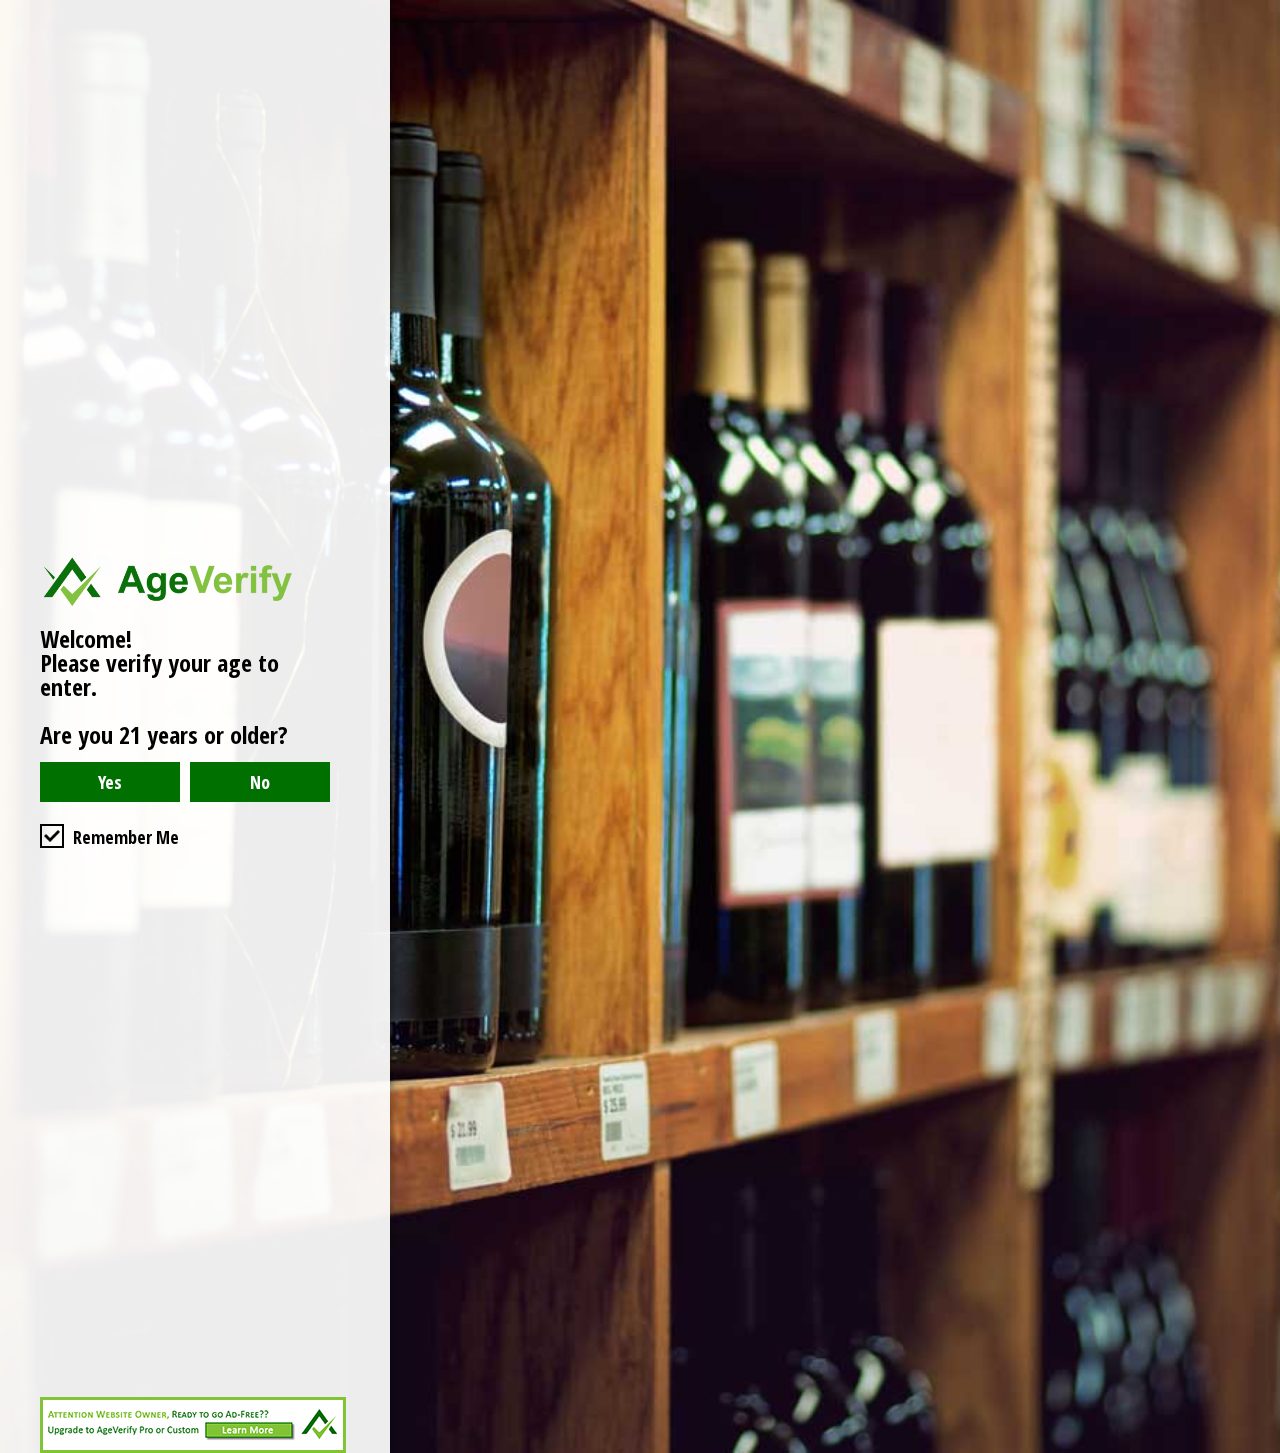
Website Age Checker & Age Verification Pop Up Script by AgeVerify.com (1255, 1448)
